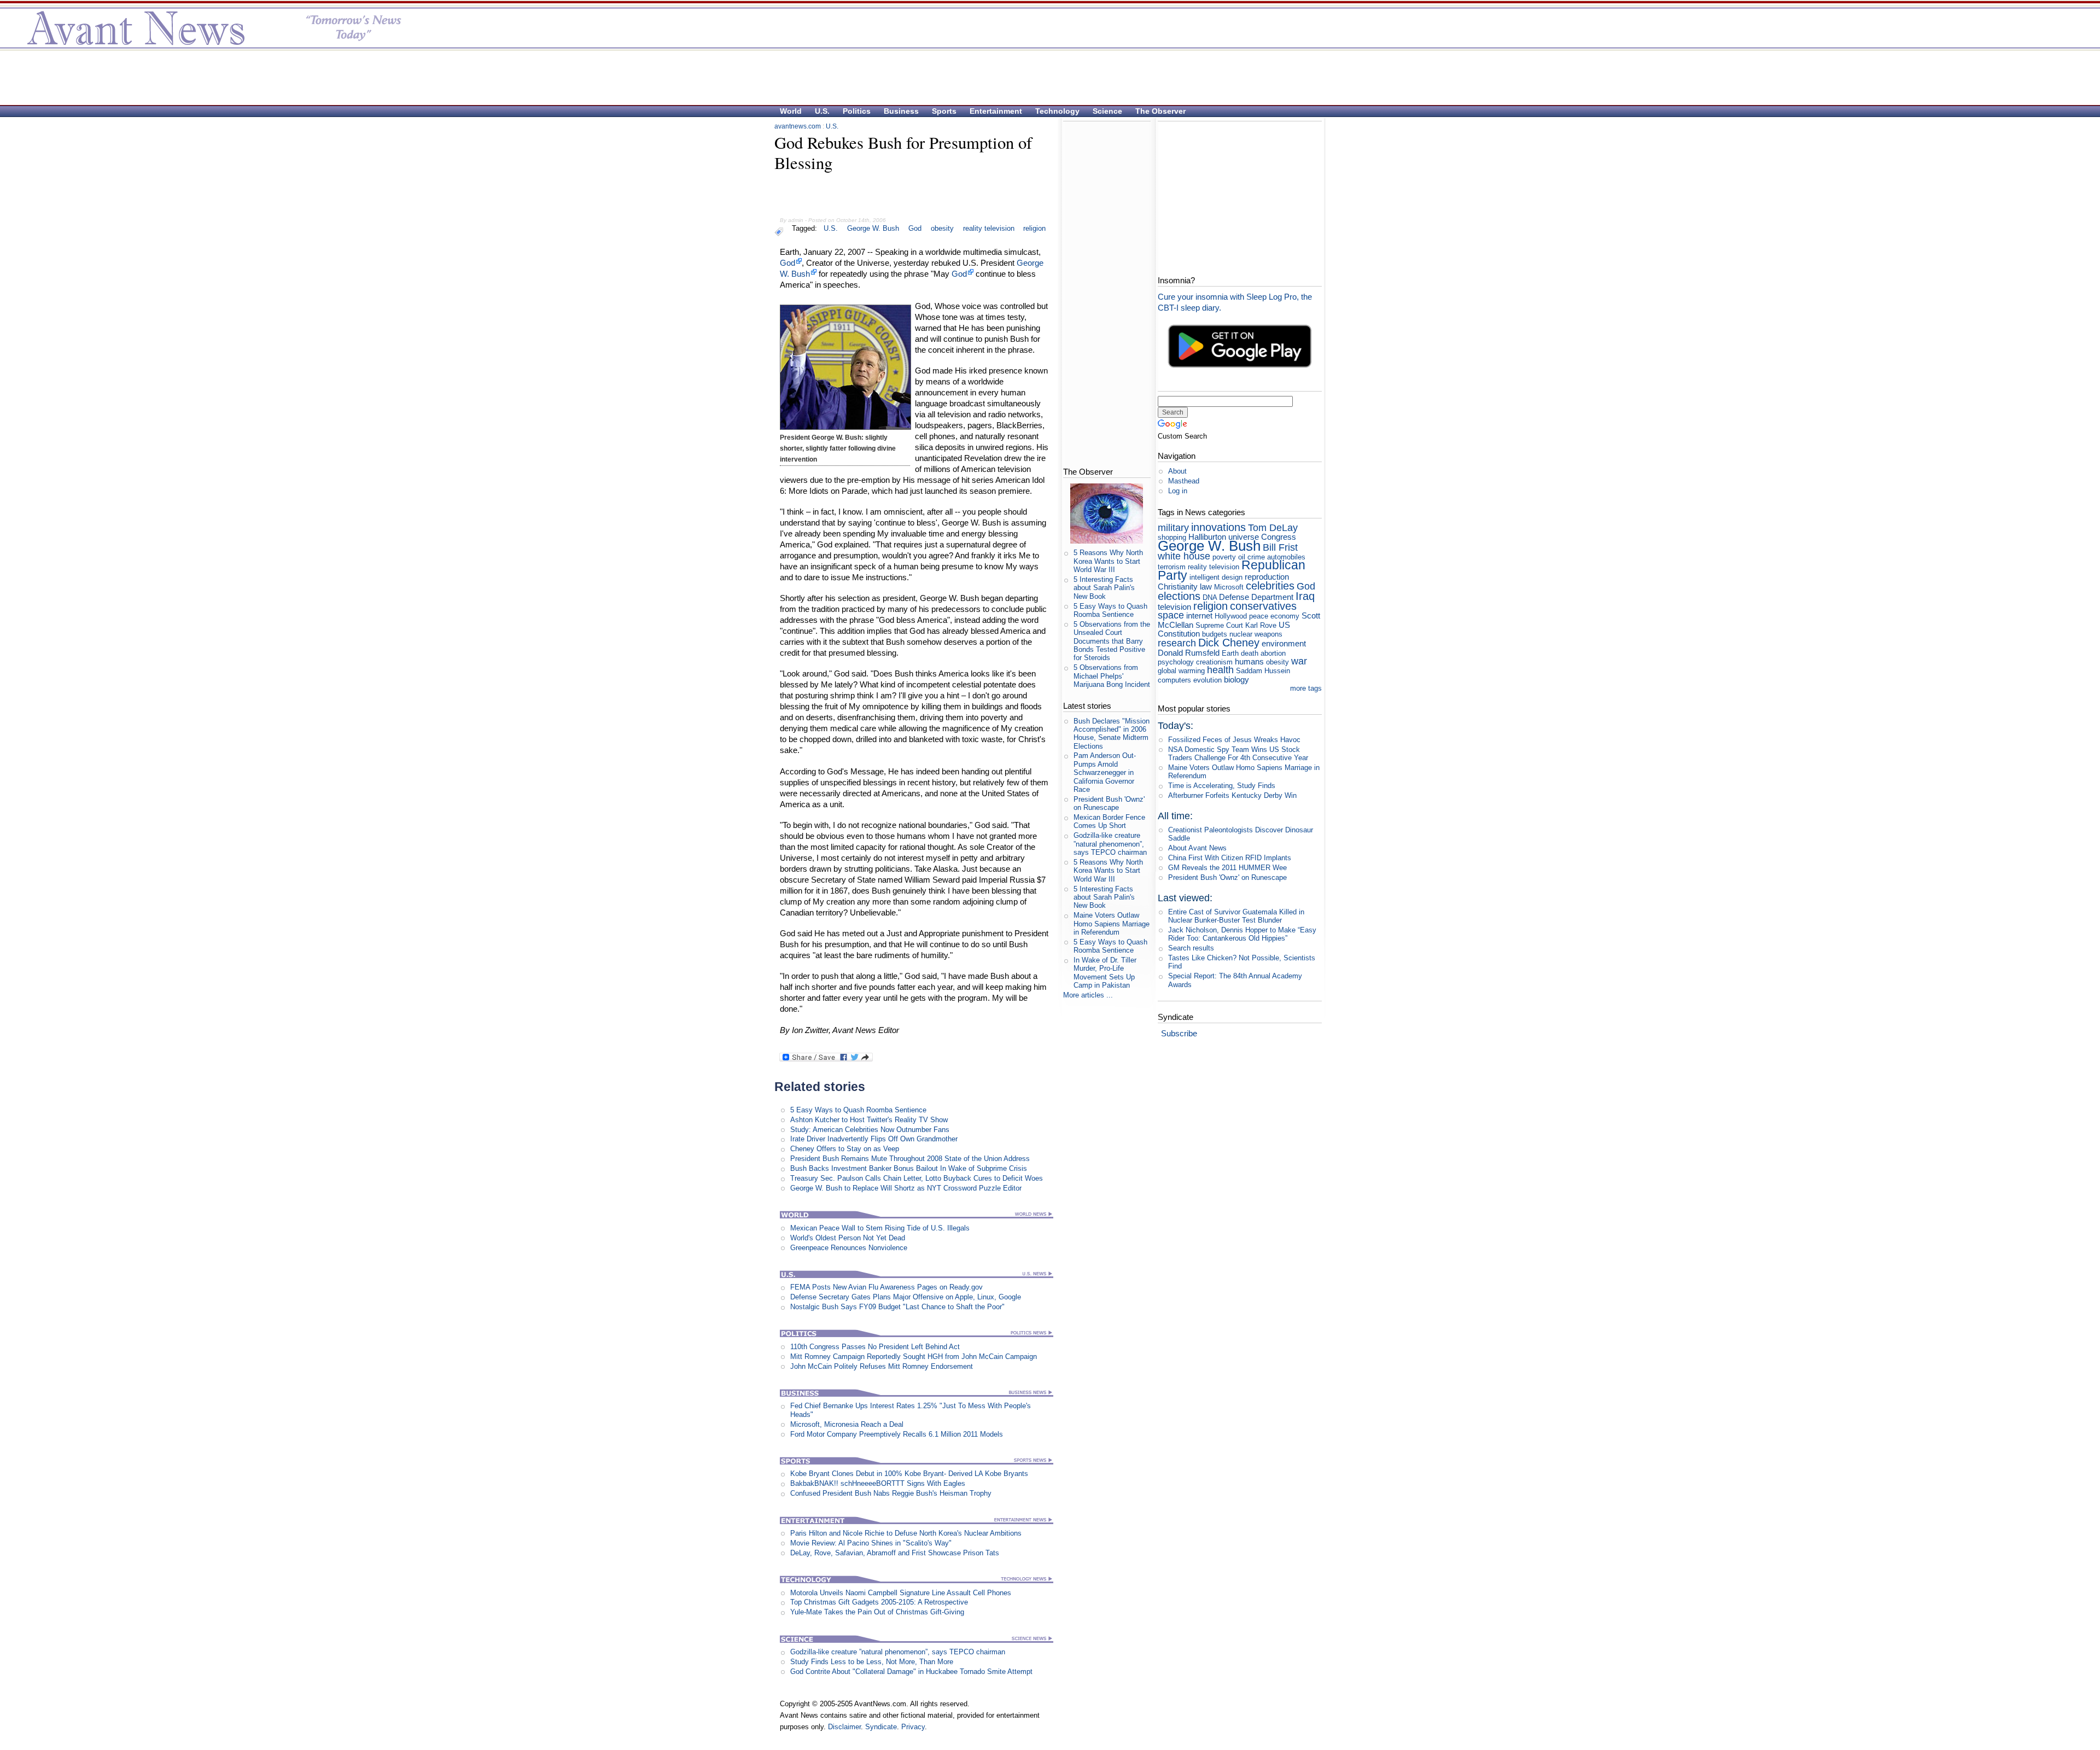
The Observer (1160, 111)
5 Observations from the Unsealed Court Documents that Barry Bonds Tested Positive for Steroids (1112, 641)
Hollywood (1231, 616)
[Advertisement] (1045, 77)
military (1173, 528)
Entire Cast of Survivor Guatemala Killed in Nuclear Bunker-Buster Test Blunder (1236, 916)
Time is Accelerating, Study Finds (1222, 786)
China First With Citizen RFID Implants (1230, 858)
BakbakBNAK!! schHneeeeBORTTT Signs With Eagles (878, 1483)
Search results (1191, 948)
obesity (942, 228)
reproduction (1267, 577)
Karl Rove (1261, 625)
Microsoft (1229, 587)
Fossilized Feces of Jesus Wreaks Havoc (1234, 740)
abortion (1273, 653)
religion (1034, 228)
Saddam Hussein (1263, 671)
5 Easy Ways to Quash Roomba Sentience (858, 1110)
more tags (1306, 688)
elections (1179, 596)
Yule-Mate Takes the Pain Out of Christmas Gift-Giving (877, 1612)
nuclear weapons (1256, 634)
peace (1259, 616)
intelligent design (1216, 577)
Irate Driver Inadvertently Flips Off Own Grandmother (874, 1139)
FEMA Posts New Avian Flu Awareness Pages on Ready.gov (886, 1287)
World (791, 111)
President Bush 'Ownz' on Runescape (1109, 803)
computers (1174, 680)
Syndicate (881, 1727)
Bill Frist (1280, 547)
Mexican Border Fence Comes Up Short (1109, 821)
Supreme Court (1219, 625)
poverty (1224, 557)
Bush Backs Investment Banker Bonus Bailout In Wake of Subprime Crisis (909, 1168)
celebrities (1270, 585)
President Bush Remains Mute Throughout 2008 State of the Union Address (910, 1159)
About (1177, 471)
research (1177, 643)
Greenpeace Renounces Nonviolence (849, 1248)
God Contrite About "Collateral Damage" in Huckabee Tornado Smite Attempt (911, 1672)
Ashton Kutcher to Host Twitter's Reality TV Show (869, 1120)
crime (1256, 557)
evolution (1207, 680)
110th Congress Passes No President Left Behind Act (875, 1347)
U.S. (822, 111)
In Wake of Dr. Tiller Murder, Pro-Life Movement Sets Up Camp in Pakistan (1105, 973)
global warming (1181, 671)
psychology (1176, 662)
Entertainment (996, 111)
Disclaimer (844, 1727)
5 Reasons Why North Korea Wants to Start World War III (1108, 561)
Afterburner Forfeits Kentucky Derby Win (1232, 795)
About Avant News (1197, 848)
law (1206, 587)
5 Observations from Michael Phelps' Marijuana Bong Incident (1112, 676)
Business (901, 111)
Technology (1057, 111)
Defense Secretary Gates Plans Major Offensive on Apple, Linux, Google (906, 1297)
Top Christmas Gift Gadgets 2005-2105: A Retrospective (879, 1602)
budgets (1215, 634)
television (1174, 607)
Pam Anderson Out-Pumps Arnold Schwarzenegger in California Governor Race (1105, 772)
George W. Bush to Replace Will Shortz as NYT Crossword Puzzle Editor (906, 1188)
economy (1285, 616)
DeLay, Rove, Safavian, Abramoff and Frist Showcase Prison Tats (895, 1553)
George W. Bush (873, 228)
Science (1107, 111)
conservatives (1263, 606)
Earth (1230, 653)
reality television (989, 228)
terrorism (1172, 567)
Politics (857, 111)
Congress (1279, 537)
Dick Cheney (1229, 642)
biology (1236, 679)
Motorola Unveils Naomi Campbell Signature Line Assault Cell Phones (901, 1593)
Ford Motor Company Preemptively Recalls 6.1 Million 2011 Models (897, 1434)
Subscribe (1179, 1033)
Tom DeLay (1273, 528)
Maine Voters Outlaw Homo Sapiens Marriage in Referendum (1112, 924)
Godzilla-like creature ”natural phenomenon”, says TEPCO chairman (898, 1652)
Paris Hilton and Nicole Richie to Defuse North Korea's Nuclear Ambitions (906, 1533)
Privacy (913, 1727)
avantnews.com (798, 126)
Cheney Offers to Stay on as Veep (845, 1149)
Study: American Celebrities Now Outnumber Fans (870, 1130)
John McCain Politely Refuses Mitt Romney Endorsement (882, 1366)
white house (1184, 556)
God (915, 228)
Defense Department (1256, 597)
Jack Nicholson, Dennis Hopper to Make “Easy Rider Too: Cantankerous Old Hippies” (1242, 934)
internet (1199, 616)
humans (1249, 661)
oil (1242, 557)
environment (1284, 643)
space (1171, 615)
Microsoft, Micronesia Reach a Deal (847, 1424)
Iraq (1305, 596)
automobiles (1286, 557)
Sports (944, 111)
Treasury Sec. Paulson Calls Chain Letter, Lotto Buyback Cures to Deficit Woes (917, 1178)
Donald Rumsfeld (1189, 653)
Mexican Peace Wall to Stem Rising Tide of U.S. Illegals (880, 1228)
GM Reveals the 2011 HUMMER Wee (1227, 868)
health (1220, 670)
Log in (1178, 491)
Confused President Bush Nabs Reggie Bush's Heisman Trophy (891, 1493)
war (1299, 661)
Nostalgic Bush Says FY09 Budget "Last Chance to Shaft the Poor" (897, 1307)
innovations (1218, 527)
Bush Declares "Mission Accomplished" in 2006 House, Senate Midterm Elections (1112, 734)
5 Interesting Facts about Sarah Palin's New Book (1104, 588)
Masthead (1184, 481)
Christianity (1178, 587)
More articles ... (1088, 995)
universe (1244, 537)
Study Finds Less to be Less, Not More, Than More (872, 1662)
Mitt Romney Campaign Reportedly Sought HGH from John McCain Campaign (914, 1357)
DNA (1210, 597)
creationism (1214, 662)
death (1250, 653)
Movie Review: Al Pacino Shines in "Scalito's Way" (871, 1543)
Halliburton (1207, 537)
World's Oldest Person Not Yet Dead (848, 1238)
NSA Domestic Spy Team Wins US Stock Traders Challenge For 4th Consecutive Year (1238, 754)
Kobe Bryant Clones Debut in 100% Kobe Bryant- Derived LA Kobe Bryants (909, 1474)
